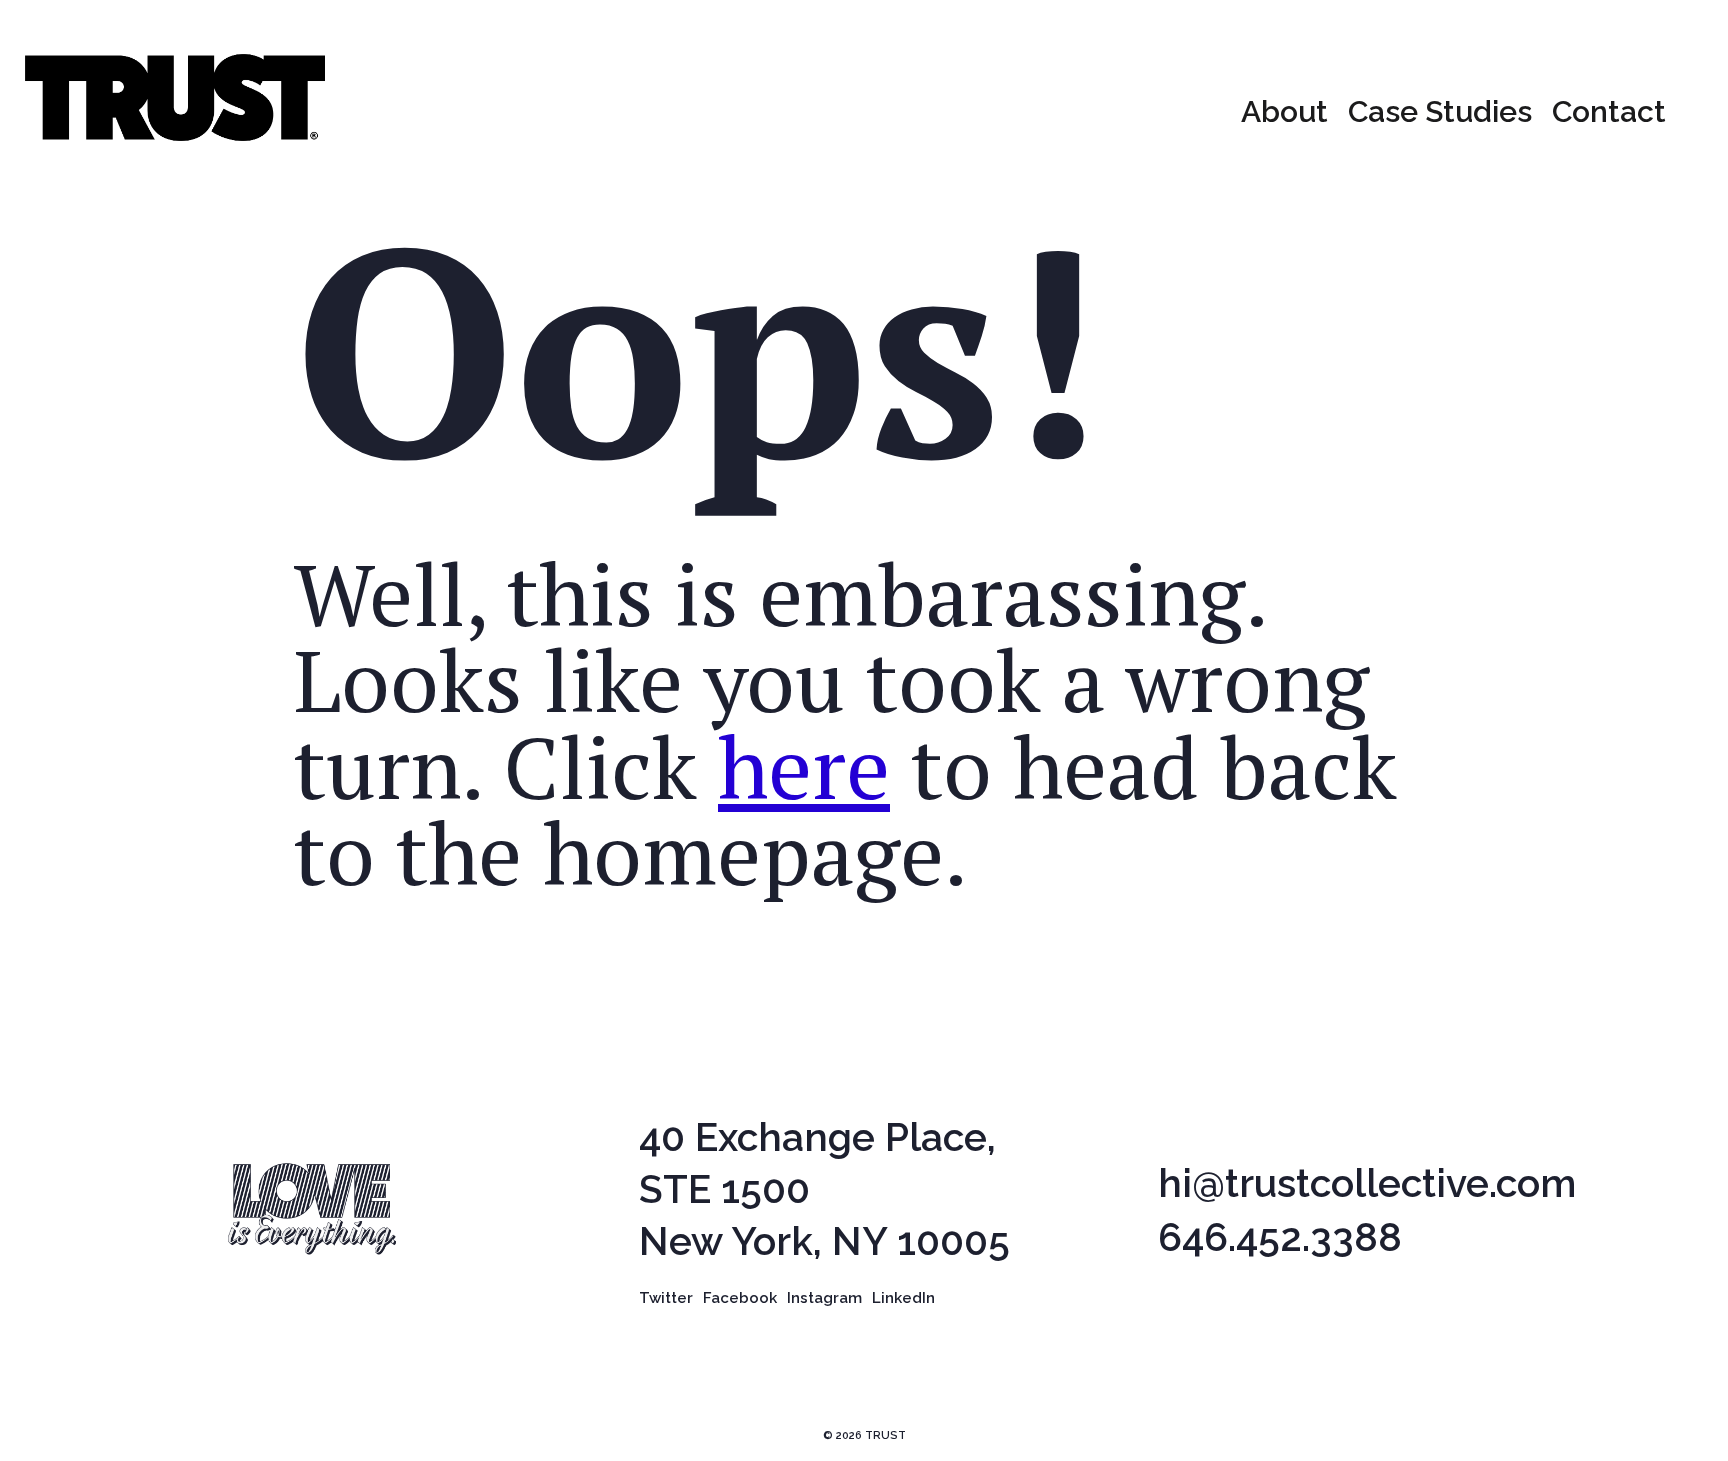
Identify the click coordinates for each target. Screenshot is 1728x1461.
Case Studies (1440, 112)
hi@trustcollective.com (1367, 1184)
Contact (1609, 112)
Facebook (740, 1298)
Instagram (824, 1298)
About (1284, 112)
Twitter (666, 1298)
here (804, 766)
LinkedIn (903, 1298)
